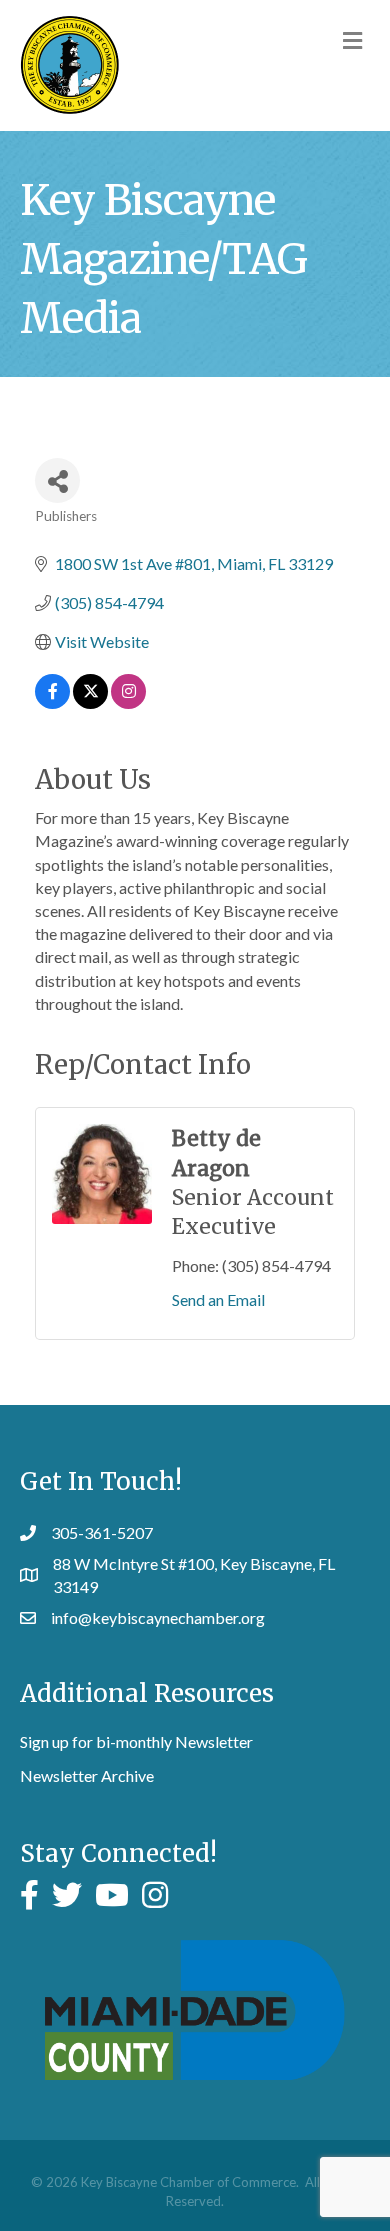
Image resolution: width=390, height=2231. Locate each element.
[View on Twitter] (90, 702)
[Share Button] (57, 480)
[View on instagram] (128, 702)
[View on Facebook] (52, 702)
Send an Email (218, 1299)
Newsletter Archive (87, 1775)
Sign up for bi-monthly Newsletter (136, 1741)
